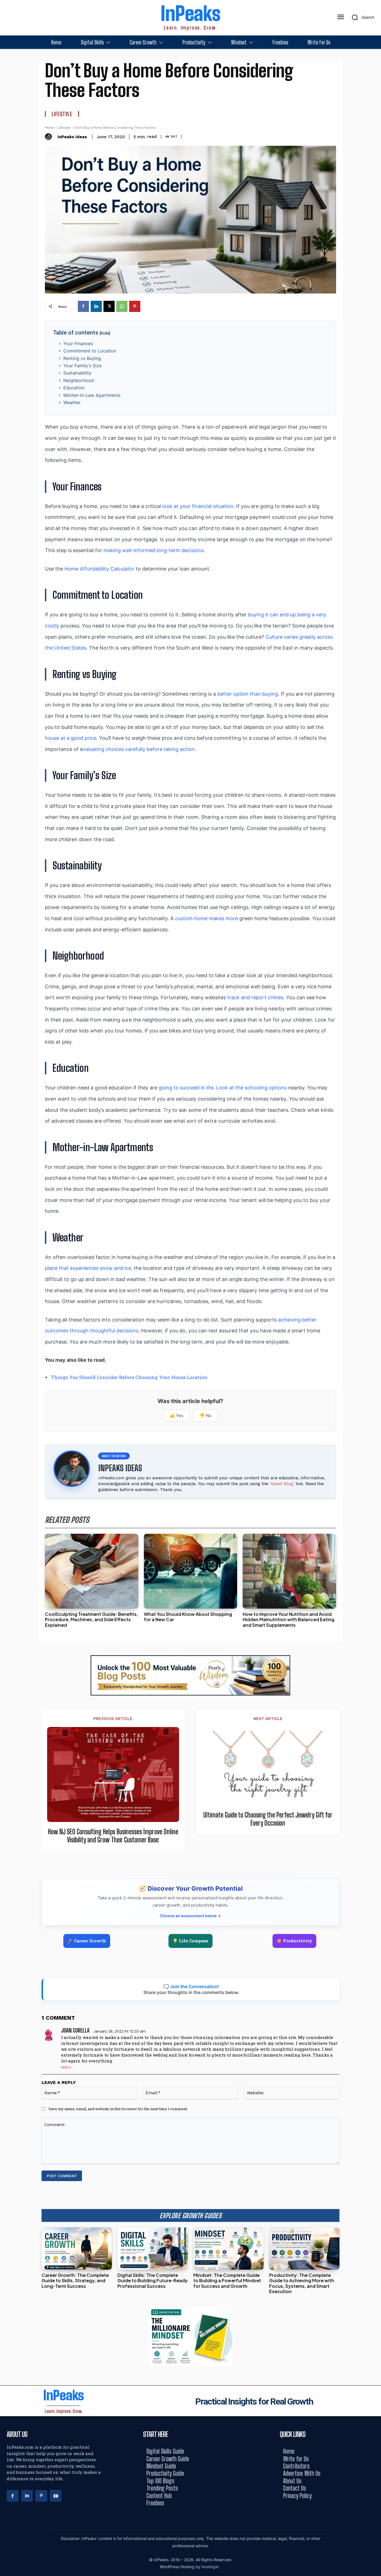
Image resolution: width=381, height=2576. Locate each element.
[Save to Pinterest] (375, 1313)
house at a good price (71, 738)
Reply (66, 2067)
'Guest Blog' (282, 1484)
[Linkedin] (96, 306)
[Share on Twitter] (375, 1288)
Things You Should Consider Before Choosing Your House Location (129, 1377)
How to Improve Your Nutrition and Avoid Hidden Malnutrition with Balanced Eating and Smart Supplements (289, 1619)
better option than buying (248, 694)
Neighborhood (79, 380)
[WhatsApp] (122, 306)
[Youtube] (56, 2496)
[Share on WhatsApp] (375, 1301)
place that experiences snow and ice (88, 1268)
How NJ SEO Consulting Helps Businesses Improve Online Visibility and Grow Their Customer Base (113, 1836)
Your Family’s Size (82, 366)
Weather (72, 402)
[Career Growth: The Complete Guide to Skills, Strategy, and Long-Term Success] (77, 2249)
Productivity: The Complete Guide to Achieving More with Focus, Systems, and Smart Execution (302, 2283)
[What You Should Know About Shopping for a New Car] (191, 1571)
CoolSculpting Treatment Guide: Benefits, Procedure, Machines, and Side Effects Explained (91, 1619)
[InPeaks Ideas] (50, 137)
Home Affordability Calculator (99, 569)
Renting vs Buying (82, 358)
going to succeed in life (186, 1088)
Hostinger (211, 2567)
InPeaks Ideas (72, 137)
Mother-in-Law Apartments (92, 395)
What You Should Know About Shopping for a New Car (188, 1617)
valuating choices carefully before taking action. (139, 749)
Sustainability (77, 373)
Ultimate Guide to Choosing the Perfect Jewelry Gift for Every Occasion (268, 1819)
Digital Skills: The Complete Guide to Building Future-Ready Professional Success (153, 2280)
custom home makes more (207, 918)
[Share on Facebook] (375, 1263)
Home (50, 127)
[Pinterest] (135, 306)
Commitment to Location (90, 351)
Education (74, 388)
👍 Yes (176, 1415)
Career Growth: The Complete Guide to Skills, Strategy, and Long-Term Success (75, 2280)
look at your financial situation (198, 506)
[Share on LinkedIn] (375, 1276)
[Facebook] (83, 306)
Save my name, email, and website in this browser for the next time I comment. (118, 2109)
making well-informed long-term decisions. (154, 550)
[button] (361, 17)
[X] (109, 306)
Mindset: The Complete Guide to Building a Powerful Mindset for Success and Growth (227, 2280)
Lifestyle (62, 114)
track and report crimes (255, 997)
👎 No (205, 1415)
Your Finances (78, 344)
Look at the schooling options (251, 1088)
